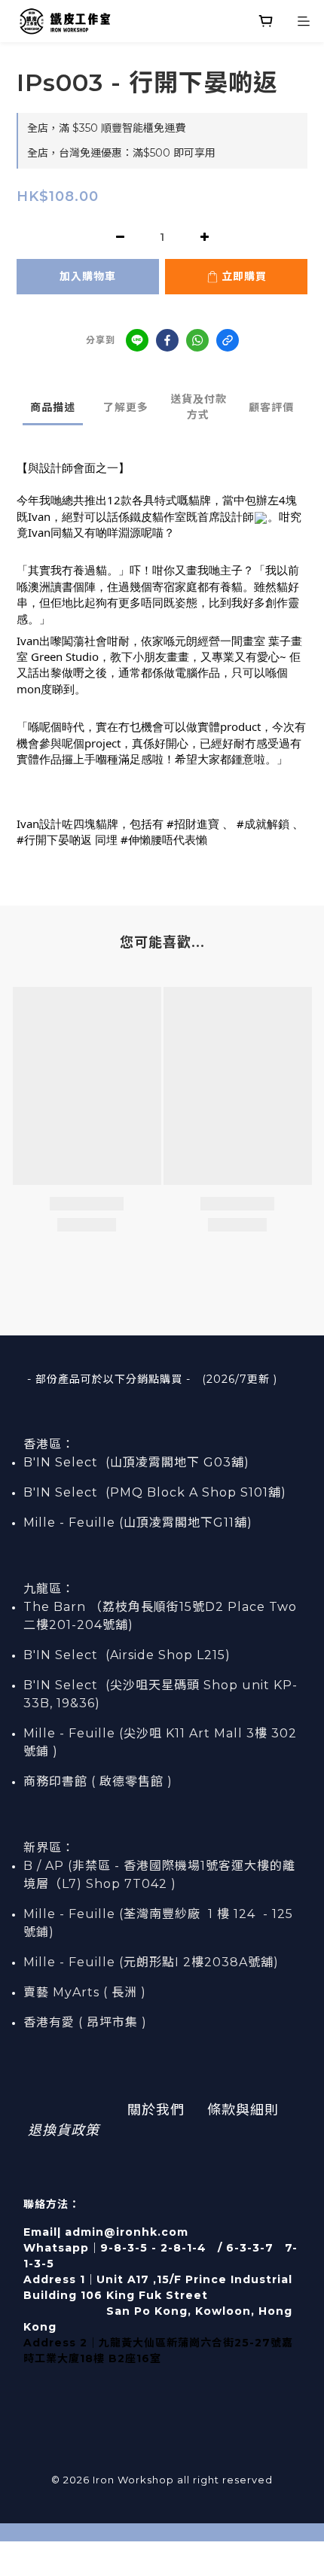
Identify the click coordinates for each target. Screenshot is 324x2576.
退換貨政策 (64, 2130)
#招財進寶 (193, 824)
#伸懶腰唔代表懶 (164, 839)
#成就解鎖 (263, 824)
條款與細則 (243, 2110)
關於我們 (156, 2110)
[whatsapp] (197, 340)
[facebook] (167, 340)
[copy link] (228, 340)
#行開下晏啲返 (54, 839)
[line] (137, 340)
